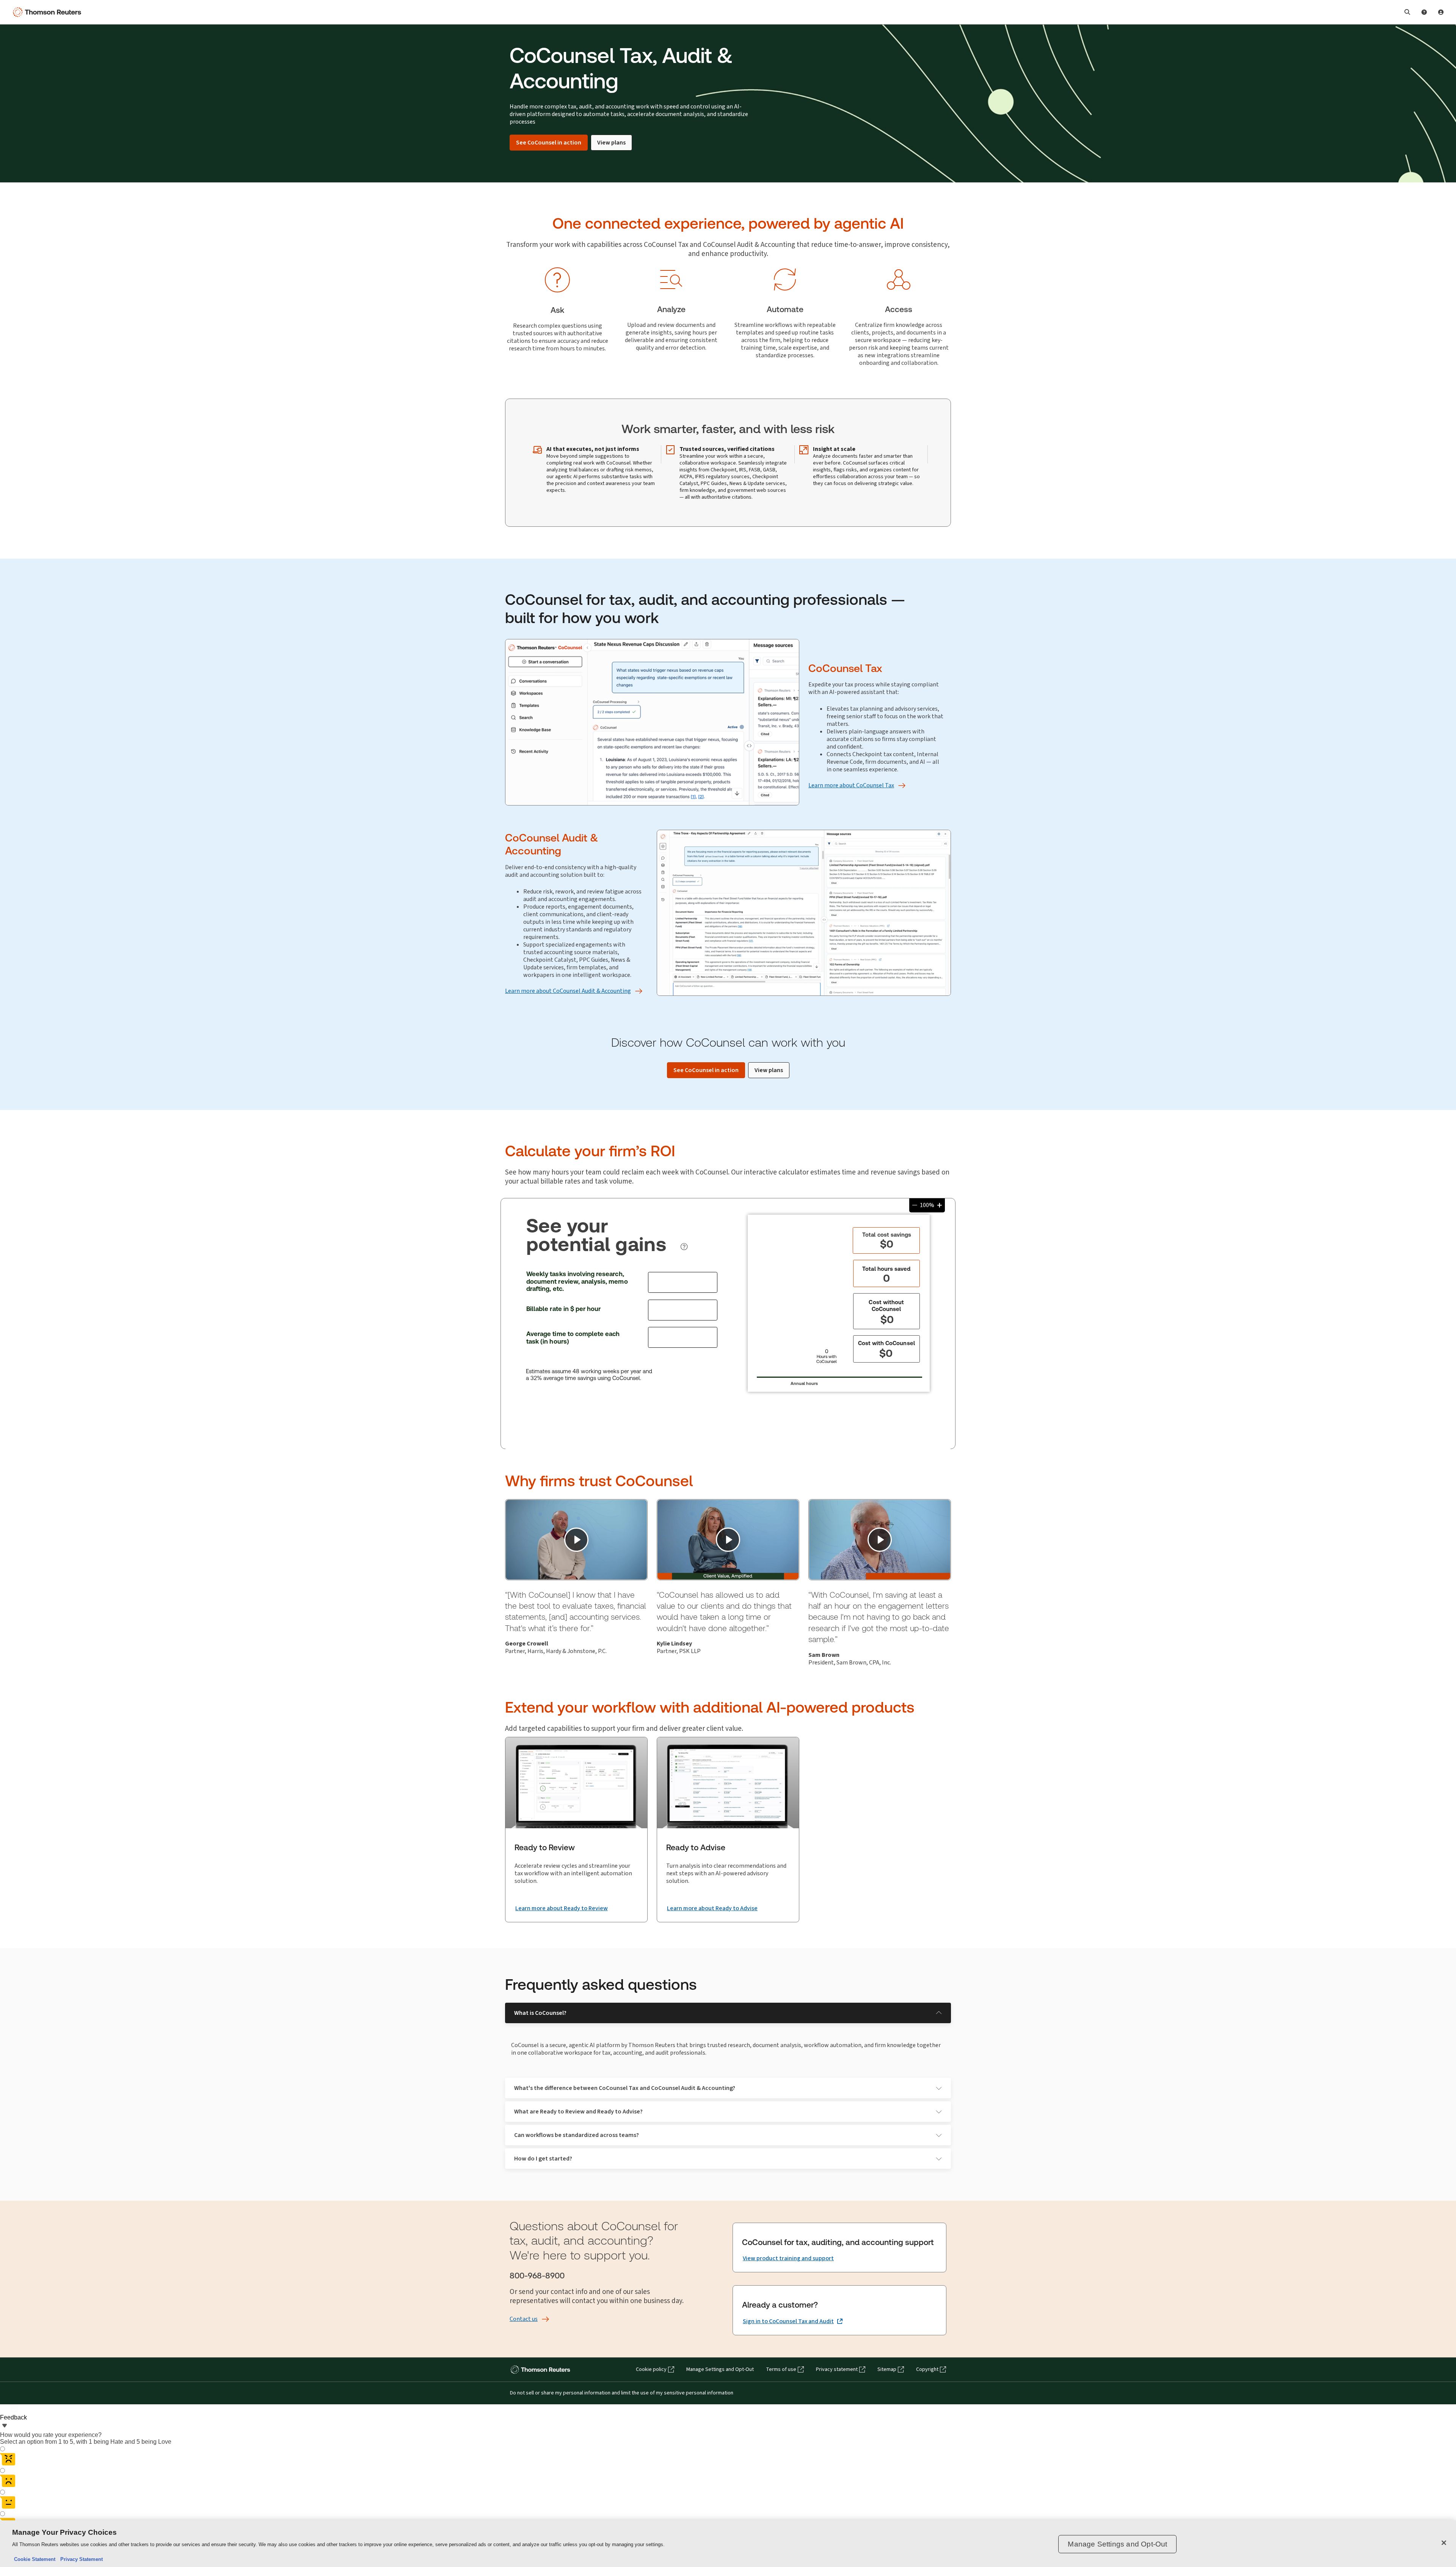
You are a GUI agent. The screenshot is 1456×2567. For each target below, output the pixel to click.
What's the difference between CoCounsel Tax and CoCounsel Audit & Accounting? (625, 2088)
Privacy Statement (80, 2559)
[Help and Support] (1424, 12)
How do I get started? (543, 2158)
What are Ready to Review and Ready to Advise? (578, 2111)
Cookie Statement (35, 2559)
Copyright (927, 2369)
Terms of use (781, 2369)
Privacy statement (837, 2369)
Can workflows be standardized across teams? (577, 2135)
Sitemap (887, 2369)
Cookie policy (651, 2369)
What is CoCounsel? (540, 2013)
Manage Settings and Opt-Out (720, 2369)
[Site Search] (1407, 12)
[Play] (576, 1540)
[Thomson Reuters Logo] (49, 12)
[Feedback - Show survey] (5, 2426)
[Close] (1444, 2543)
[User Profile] (1441, 12)
